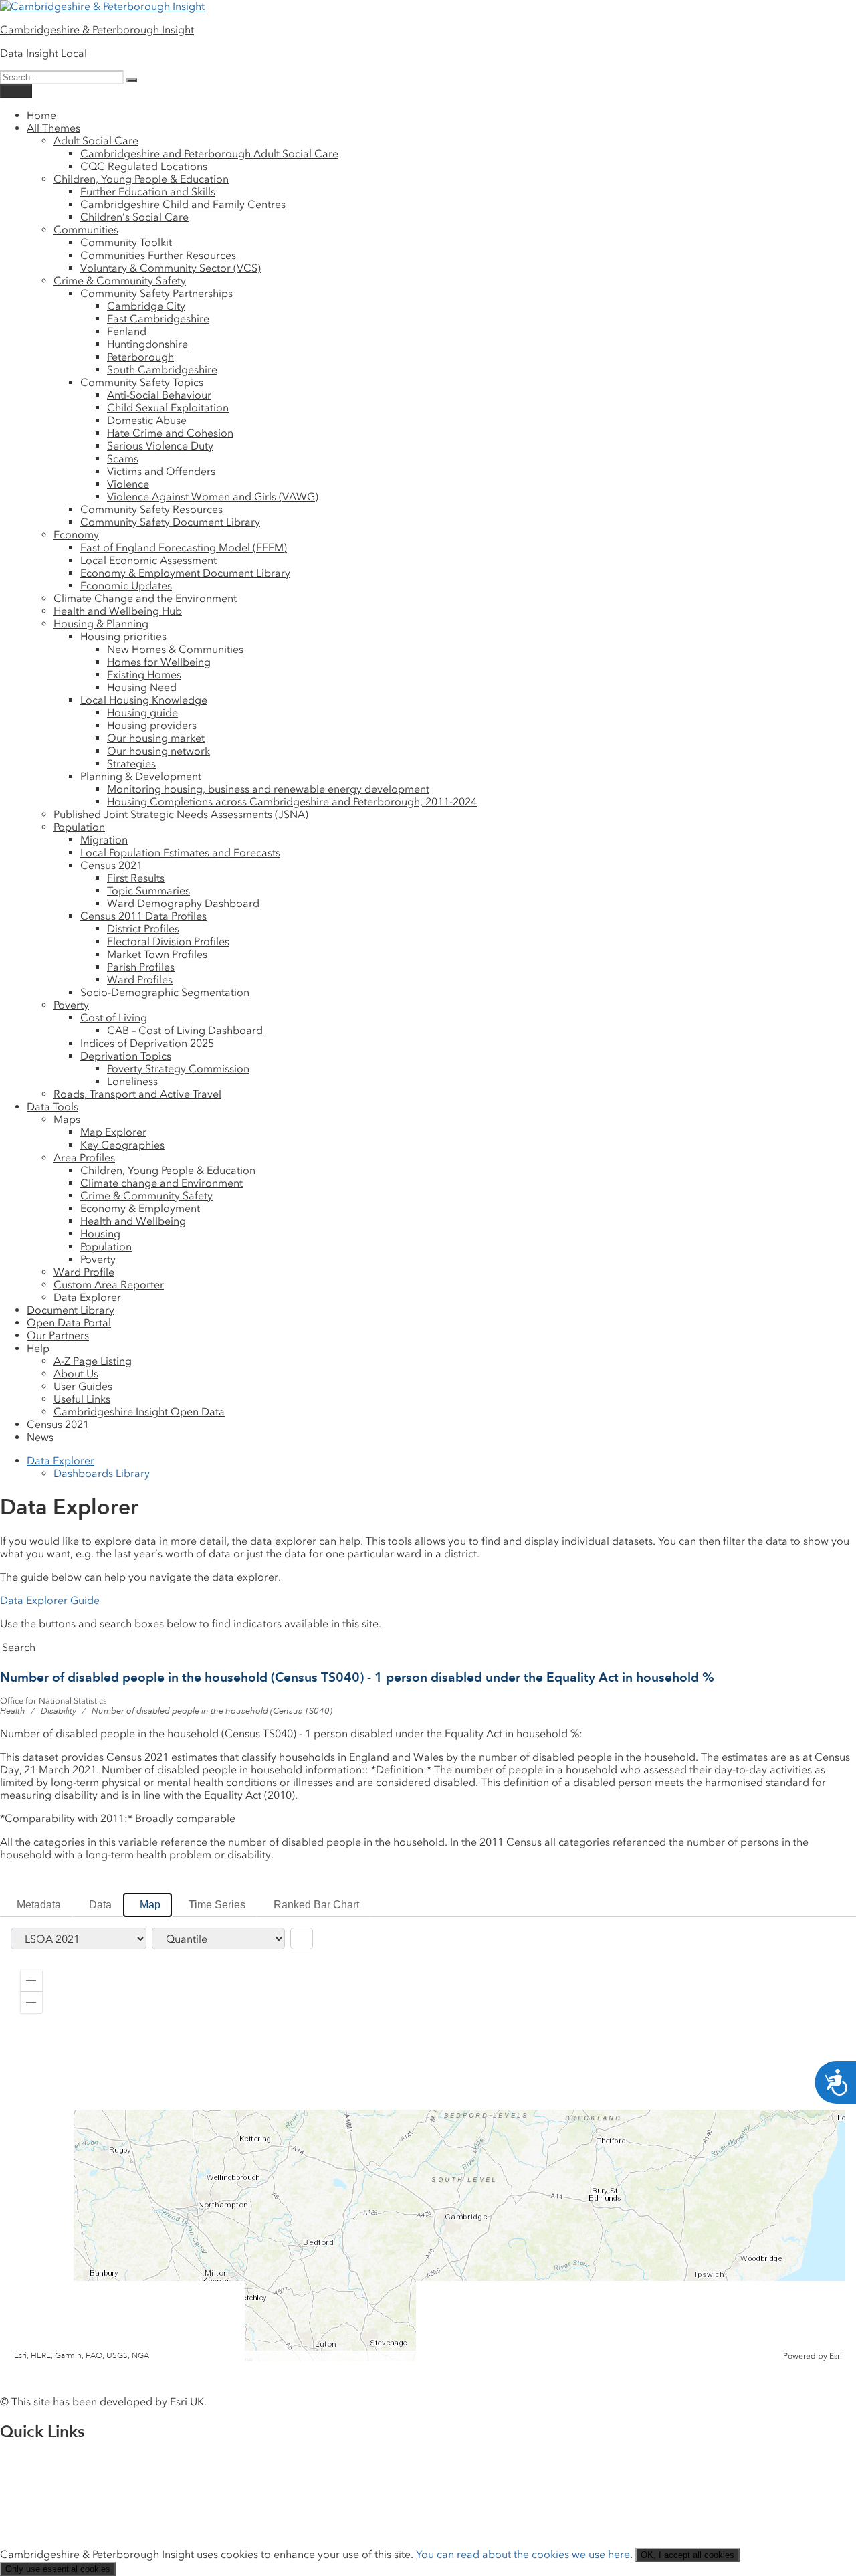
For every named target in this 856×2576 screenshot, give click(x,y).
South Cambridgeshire (162, 370)
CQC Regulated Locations (144, 166)
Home (41, 115)
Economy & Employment (140, 1208)
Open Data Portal (69, 1323)
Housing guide (142, 713)
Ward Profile (84, 1272)
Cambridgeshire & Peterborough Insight (97, 30)
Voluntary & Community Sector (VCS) (171, 268)
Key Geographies (122, 1145)
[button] (31, 1981)
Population (79, 827)
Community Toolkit (126, 242)
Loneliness (132, 1081)
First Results (136, 878)
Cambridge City (146, 306)
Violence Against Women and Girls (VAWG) (213, 497)
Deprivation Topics (126, 1056)
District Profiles (143, 929)
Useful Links (82, 1399)
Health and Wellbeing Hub (118, 611)
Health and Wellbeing (133, 1221)
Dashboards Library (102, 1473)
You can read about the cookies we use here (523, 2554)
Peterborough (140, 357)
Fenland (127, 331)
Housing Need (142, 687)
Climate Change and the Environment (145, 598)
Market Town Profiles (157, 954)
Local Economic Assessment (148, 560)
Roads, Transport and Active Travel (137, 1094)
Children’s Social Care (134, 217)
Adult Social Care (96, 141)
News (40, 1437)
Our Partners (58, 1335)
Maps (67, 1119)
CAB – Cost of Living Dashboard (185, 1030)
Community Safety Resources (151, 509)
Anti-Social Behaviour (159, 395)
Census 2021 (111, 865)
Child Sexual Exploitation (168, 408)
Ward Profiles (140, 980)
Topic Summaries (148, 891)
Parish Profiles (141, 967)
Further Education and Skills (148, 192)
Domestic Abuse (147, 420)
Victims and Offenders (161, 471)
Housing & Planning (101, 624)
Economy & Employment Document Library (185, 573)
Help (38, 1348)
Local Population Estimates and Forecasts (180, 853)
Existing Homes (144, 675)
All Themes (53, 128)
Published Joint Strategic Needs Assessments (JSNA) (181, 814)
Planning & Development (141, 776)
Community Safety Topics (142, 382)
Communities (86, 230)
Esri (836, 2356)
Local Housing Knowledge (144, 700)
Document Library (71, 1310)
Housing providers (152, 725)
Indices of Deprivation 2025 (147, 1043)
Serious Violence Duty (160, 446)
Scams (123, 459)
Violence (128, 484)
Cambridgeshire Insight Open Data (139, 1412)
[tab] (36, 1905)
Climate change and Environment (162, 1183)
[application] (428, 2161)
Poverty (71, 1005)
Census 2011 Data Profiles (143, 916)
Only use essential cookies (58, 2569)
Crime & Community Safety (120, 281)
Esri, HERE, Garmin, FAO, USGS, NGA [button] (82, 2356)
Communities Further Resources (158, 255)
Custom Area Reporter (109, 1285)
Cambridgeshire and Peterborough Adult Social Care (209, 154)
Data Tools (52, 1107)
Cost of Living (114, 1018)
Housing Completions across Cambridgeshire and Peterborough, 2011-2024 (292, 802)
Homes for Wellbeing (159, 662)
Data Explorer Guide (50, 1600)
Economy (76, 535)
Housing (100, 1234)
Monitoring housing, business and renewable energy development (268, 789)
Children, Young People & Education (141, 179)
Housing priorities (123, 636)
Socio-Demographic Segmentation (165, 992)
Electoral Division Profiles (168, 942)
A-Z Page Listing (93, 1361)
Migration (104, 840)
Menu (16, 91)
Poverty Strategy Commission (178, 1069)
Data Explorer (87, 1297)
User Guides (83, 1386)
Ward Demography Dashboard (183, 903)
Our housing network (158, 751)
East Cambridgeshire (158, 319)
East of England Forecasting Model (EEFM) (184, 548)
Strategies (131, 764)
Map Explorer (113, 1132)
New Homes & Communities (175, 649)
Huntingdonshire (147, 344)
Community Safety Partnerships (156, 293)
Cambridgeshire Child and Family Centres (183, 204)
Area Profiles (84, 1158)
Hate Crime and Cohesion (170, 433)
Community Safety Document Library (170, 522)
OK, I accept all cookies (687, 2555)
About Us (76, 1374)
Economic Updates (126, 586)
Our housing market (156, 738)
